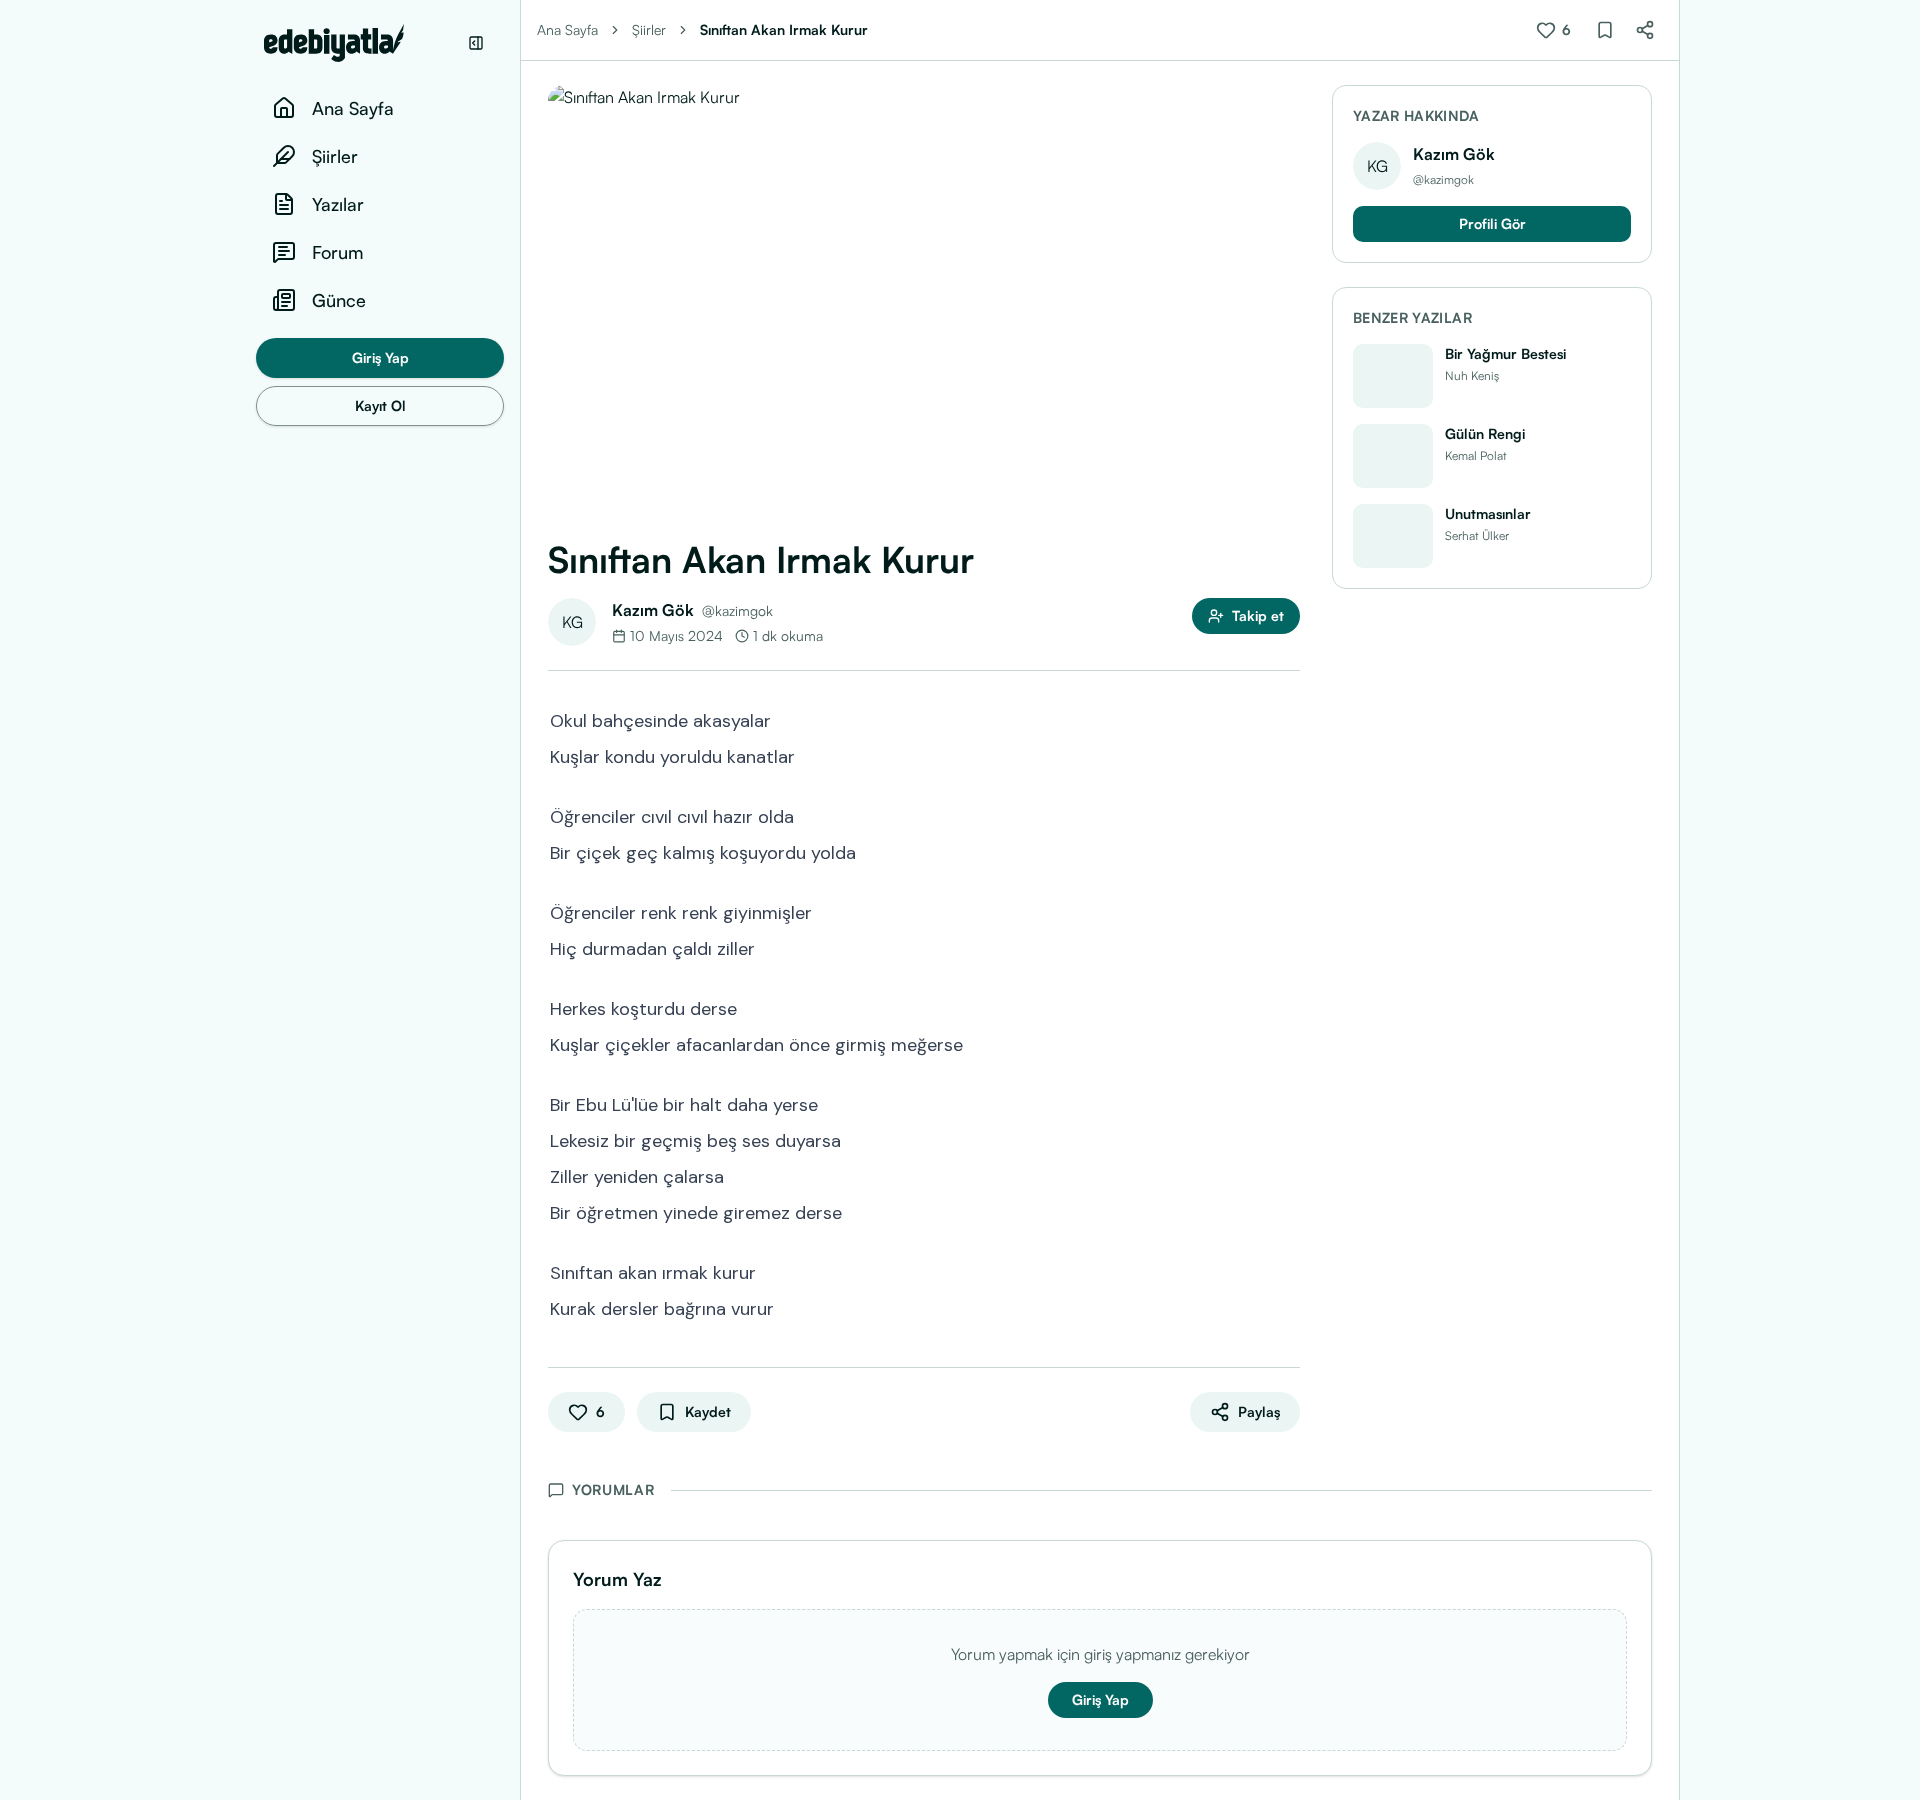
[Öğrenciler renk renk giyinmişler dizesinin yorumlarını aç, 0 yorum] (1286, 911)
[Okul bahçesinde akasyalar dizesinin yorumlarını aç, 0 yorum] (1286, 719)
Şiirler (649, 29)
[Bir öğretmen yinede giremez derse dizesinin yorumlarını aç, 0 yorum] (1286, 1211)
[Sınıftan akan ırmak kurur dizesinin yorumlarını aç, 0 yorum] (1286, 1271)
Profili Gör (1492, 223)
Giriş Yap (380, 357)
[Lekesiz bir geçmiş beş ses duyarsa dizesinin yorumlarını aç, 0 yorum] (1286, 1139)
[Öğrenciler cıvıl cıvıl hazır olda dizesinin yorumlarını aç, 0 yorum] (1286, 815)
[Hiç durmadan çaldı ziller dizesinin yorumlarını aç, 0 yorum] (1286, 947)
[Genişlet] (520, 900)
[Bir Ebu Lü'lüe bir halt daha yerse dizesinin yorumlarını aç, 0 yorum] (1286, 1103)
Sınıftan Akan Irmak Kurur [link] (784, 29)
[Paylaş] (1645, 30)
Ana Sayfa (567, 29)
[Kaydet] (1605, 30)
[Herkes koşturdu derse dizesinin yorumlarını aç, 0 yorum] (1286, 1007)
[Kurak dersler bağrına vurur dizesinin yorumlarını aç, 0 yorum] (1286, 1307)
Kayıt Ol (380, 405)
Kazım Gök (653, 610)
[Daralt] (476, 43)
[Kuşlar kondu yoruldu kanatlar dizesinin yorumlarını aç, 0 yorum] (1286, 755)
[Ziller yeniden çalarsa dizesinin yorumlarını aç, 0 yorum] (1286, 1175)
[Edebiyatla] (360, 43)
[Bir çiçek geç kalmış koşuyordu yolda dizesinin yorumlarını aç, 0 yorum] (1286, 851)
